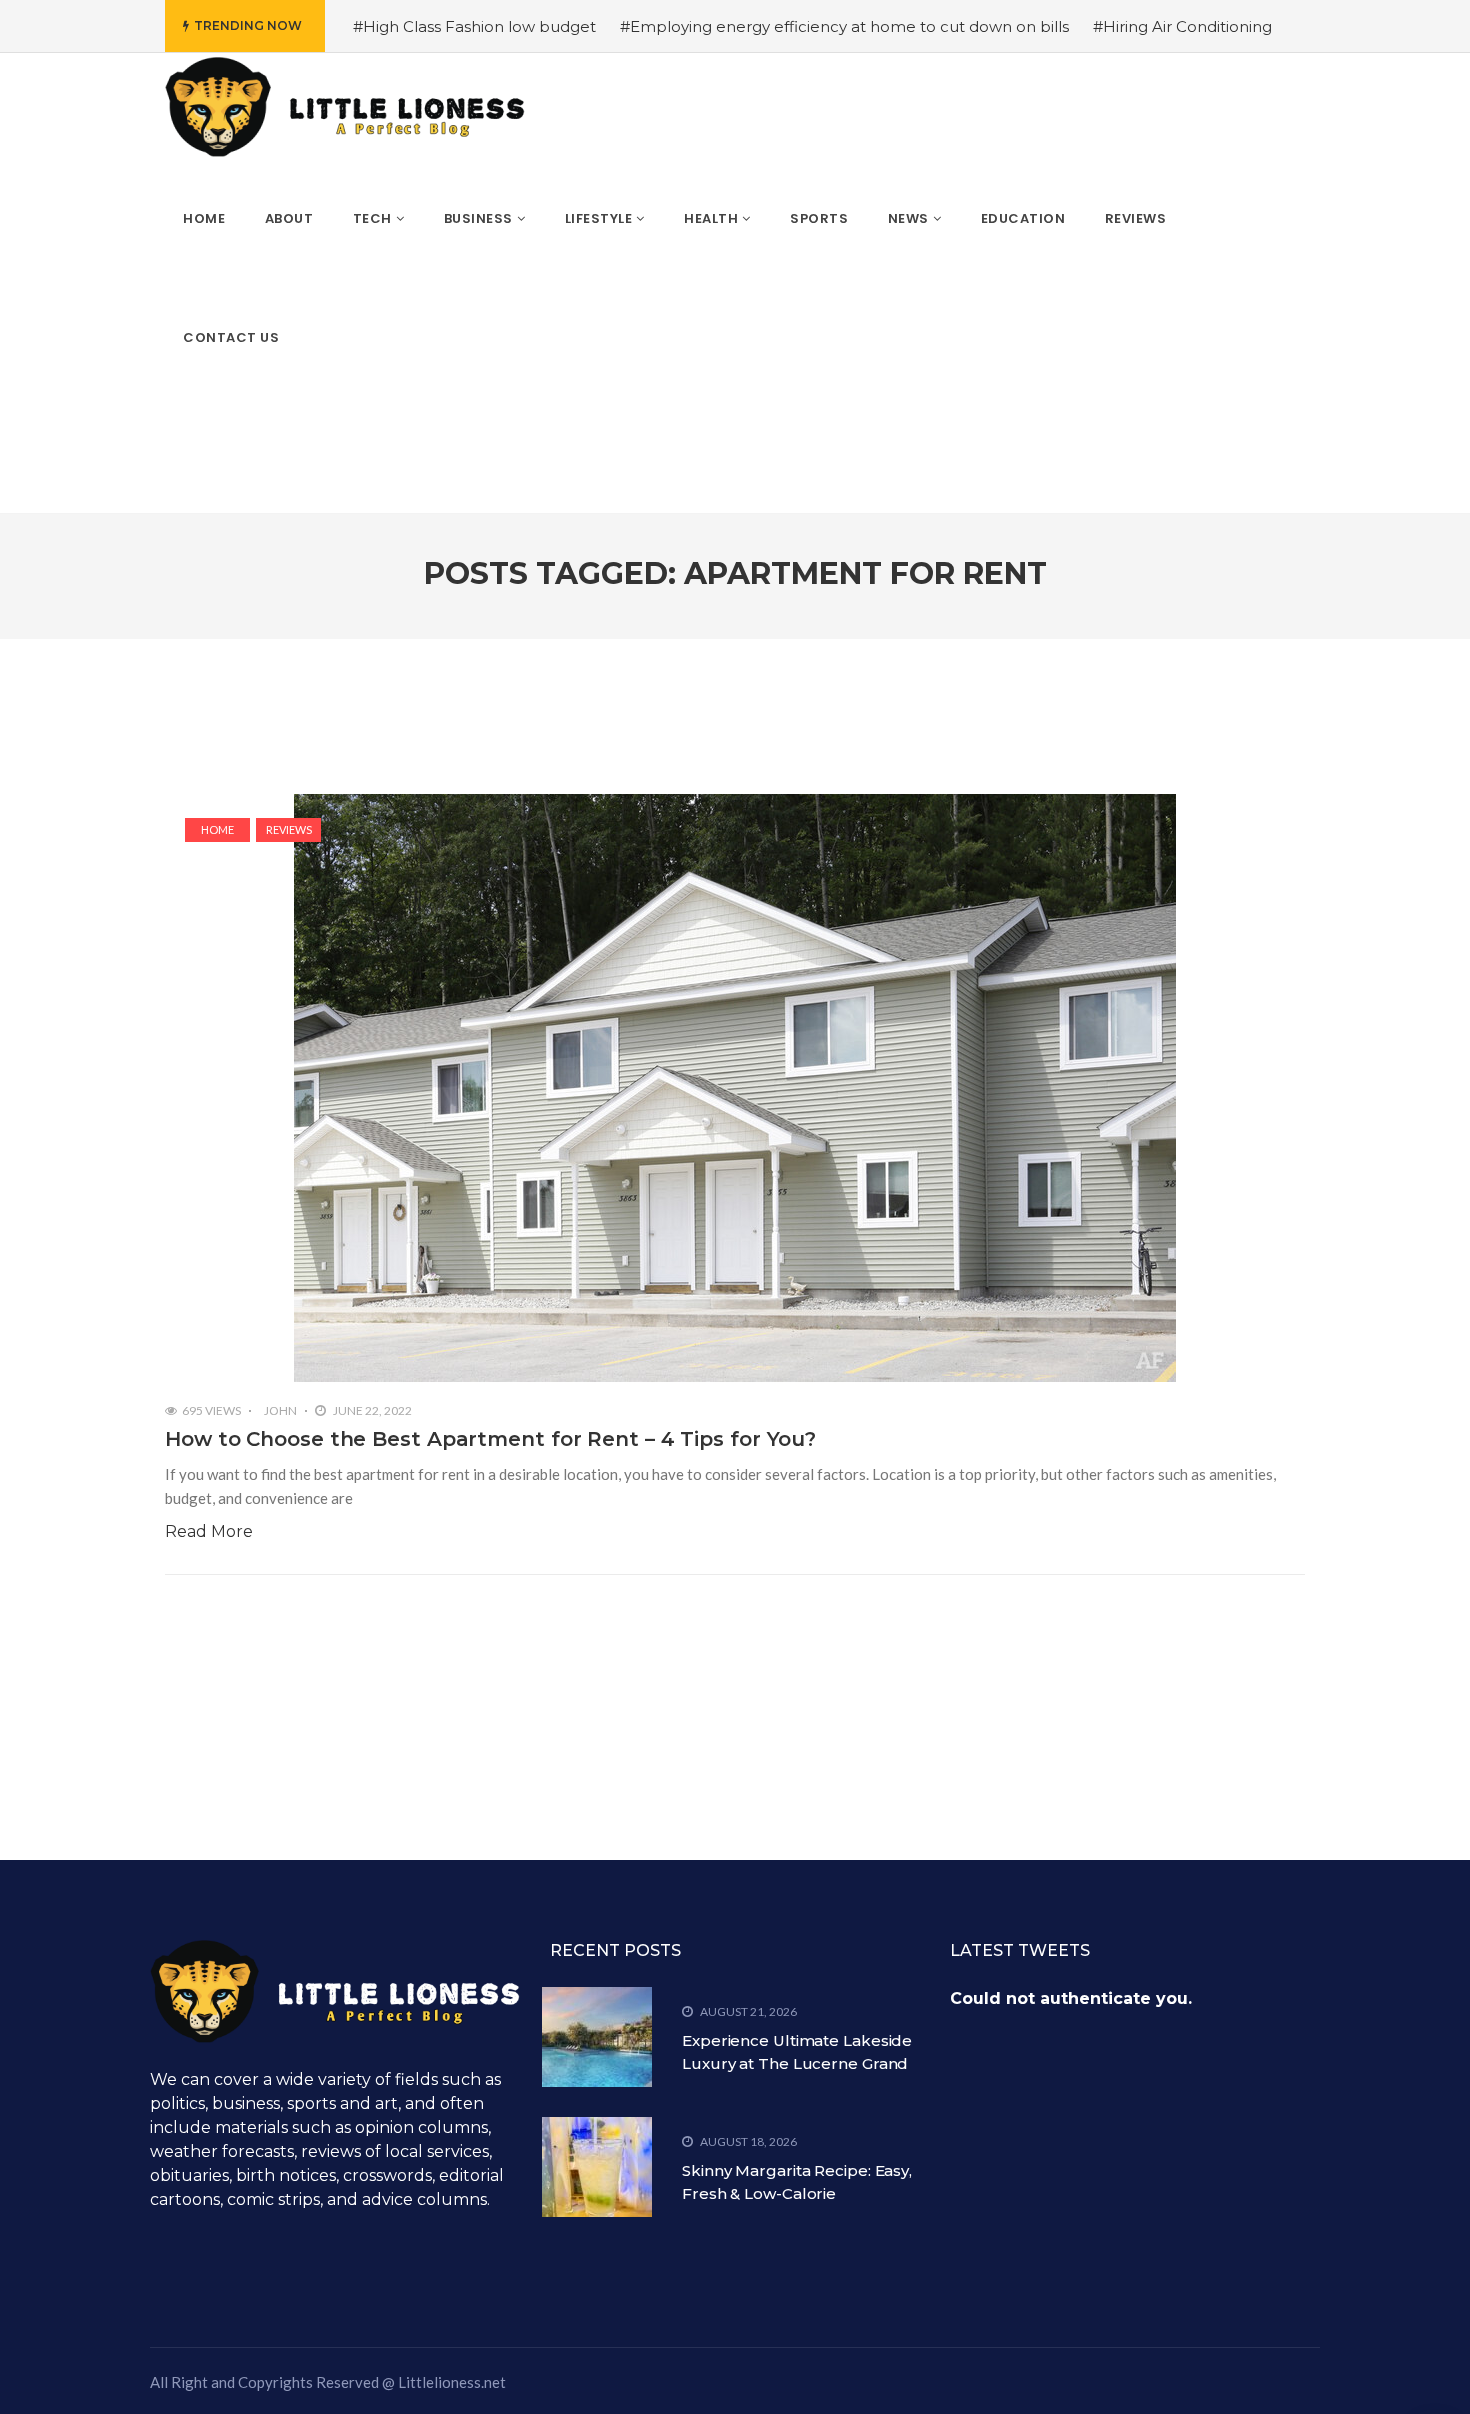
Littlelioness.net (452, 2382)
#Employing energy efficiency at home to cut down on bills (844, 26)
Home (217, 829)
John (280, 1410)
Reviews (289, 829)
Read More (209, 1531)
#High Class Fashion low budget (474, 26)
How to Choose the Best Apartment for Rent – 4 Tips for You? (490, 1439)
